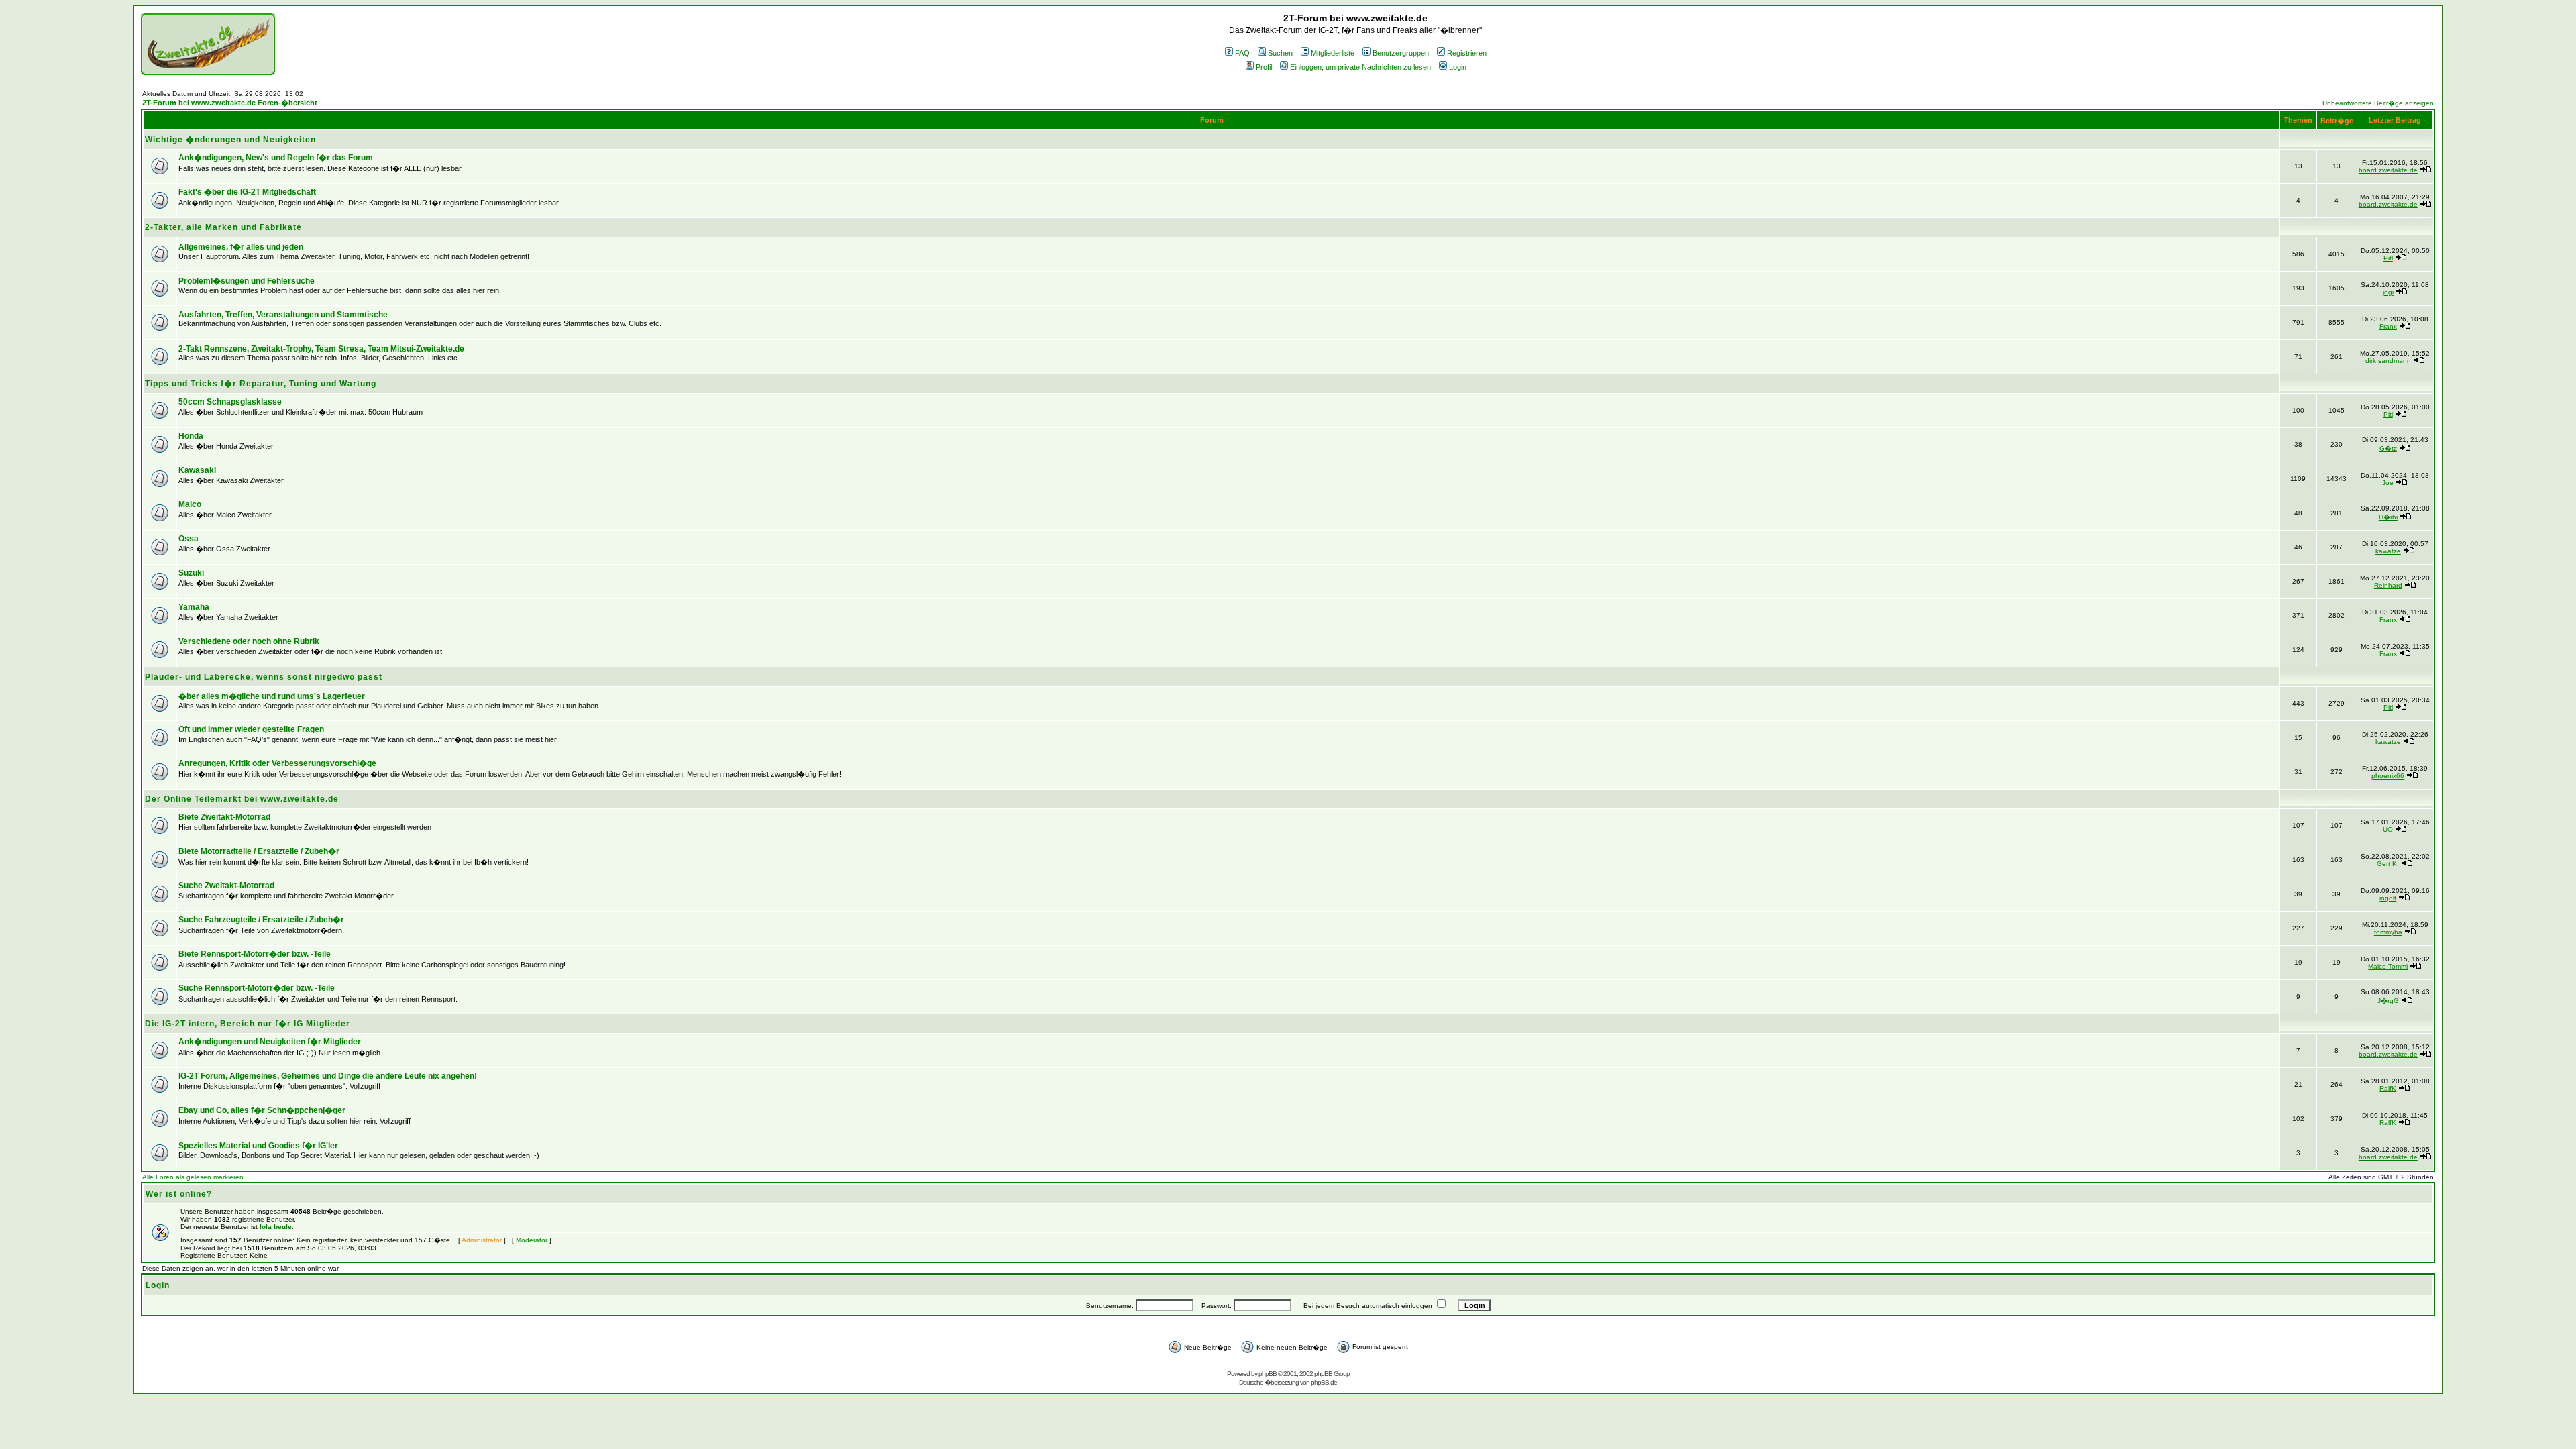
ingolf (2388, 898)
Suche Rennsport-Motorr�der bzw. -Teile (257, 988)
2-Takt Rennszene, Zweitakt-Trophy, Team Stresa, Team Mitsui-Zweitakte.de (321, 349)
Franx (2388, 326)
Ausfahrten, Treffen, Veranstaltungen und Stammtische (283, 315)
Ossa (189, 539)
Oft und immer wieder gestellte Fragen (251, 729)
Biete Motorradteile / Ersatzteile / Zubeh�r (259, 851)
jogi (2388, 292)
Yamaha (194, 607)
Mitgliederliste (1333, 53)
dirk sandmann (2388, 361)
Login (1458, 67)
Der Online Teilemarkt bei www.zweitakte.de (242, 799)
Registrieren (1467, 53)
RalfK (2388, 1088)
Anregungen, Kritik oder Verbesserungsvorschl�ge (277, 763)
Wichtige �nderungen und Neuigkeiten (230, 140)
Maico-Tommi (2388, 966)
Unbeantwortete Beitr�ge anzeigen (2378, 103)
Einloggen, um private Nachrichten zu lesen (1360, 67)
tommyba (2388, 932)
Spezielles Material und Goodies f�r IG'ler (258, 1146)
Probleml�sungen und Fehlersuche (247, 281)
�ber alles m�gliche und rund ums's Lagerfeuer (272, 696)
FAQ (1242, 53)
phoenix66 (2388, 776)
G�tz (2388, 448)
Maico (190, 504)
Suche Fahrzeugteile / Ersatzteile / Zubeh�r (261, 920)
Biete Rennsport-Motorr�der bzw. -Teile (255, 954)
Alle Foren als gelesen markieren (193, 1177)
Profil (1264, 67)
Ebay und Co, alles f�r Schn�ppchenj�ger (262, 1110)
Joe (2388, 483)
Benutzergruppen (1401, 53)
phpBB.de (1324, 1382)
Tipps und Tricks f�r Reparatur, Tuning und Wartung (261, 384)
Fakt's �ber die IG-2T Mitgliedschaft (247, 192)
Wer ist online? (179, 1194)
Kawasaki (197, 470)
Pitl (2388, 258)
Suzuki (191, 573)
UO (2388, 829)
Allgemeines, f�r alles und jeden (241, 247)
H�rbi (2388, 517)
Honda (191, 436)
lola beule (276, 1227)
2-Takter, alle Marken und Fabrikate (223, 227)
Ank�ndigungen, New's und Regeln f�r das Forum (276, 158)
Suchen (1280, 53)
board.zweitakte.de (2388, 170)
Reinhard (2388, 585)
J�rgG (2388, 1001)
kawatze (2388, 551)
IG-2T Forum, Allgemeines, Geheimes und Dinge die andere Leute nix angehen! (328, 1076)
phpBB (1268, 1374)
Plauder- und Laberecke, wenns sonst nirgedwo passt (264, 677)
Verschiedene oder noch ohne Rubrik (249, 641)
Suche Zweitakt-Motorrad (226, 885)
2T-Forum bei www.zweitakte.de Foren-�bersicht (230, 103)
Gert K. (2388, 864)
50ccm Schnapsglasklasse (230, 402)
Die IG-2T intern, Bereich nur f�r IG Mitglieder (248, 1024)
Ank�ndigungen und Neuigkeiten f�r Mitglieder (270, 1042)
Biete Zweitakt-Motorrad (224, 817)
